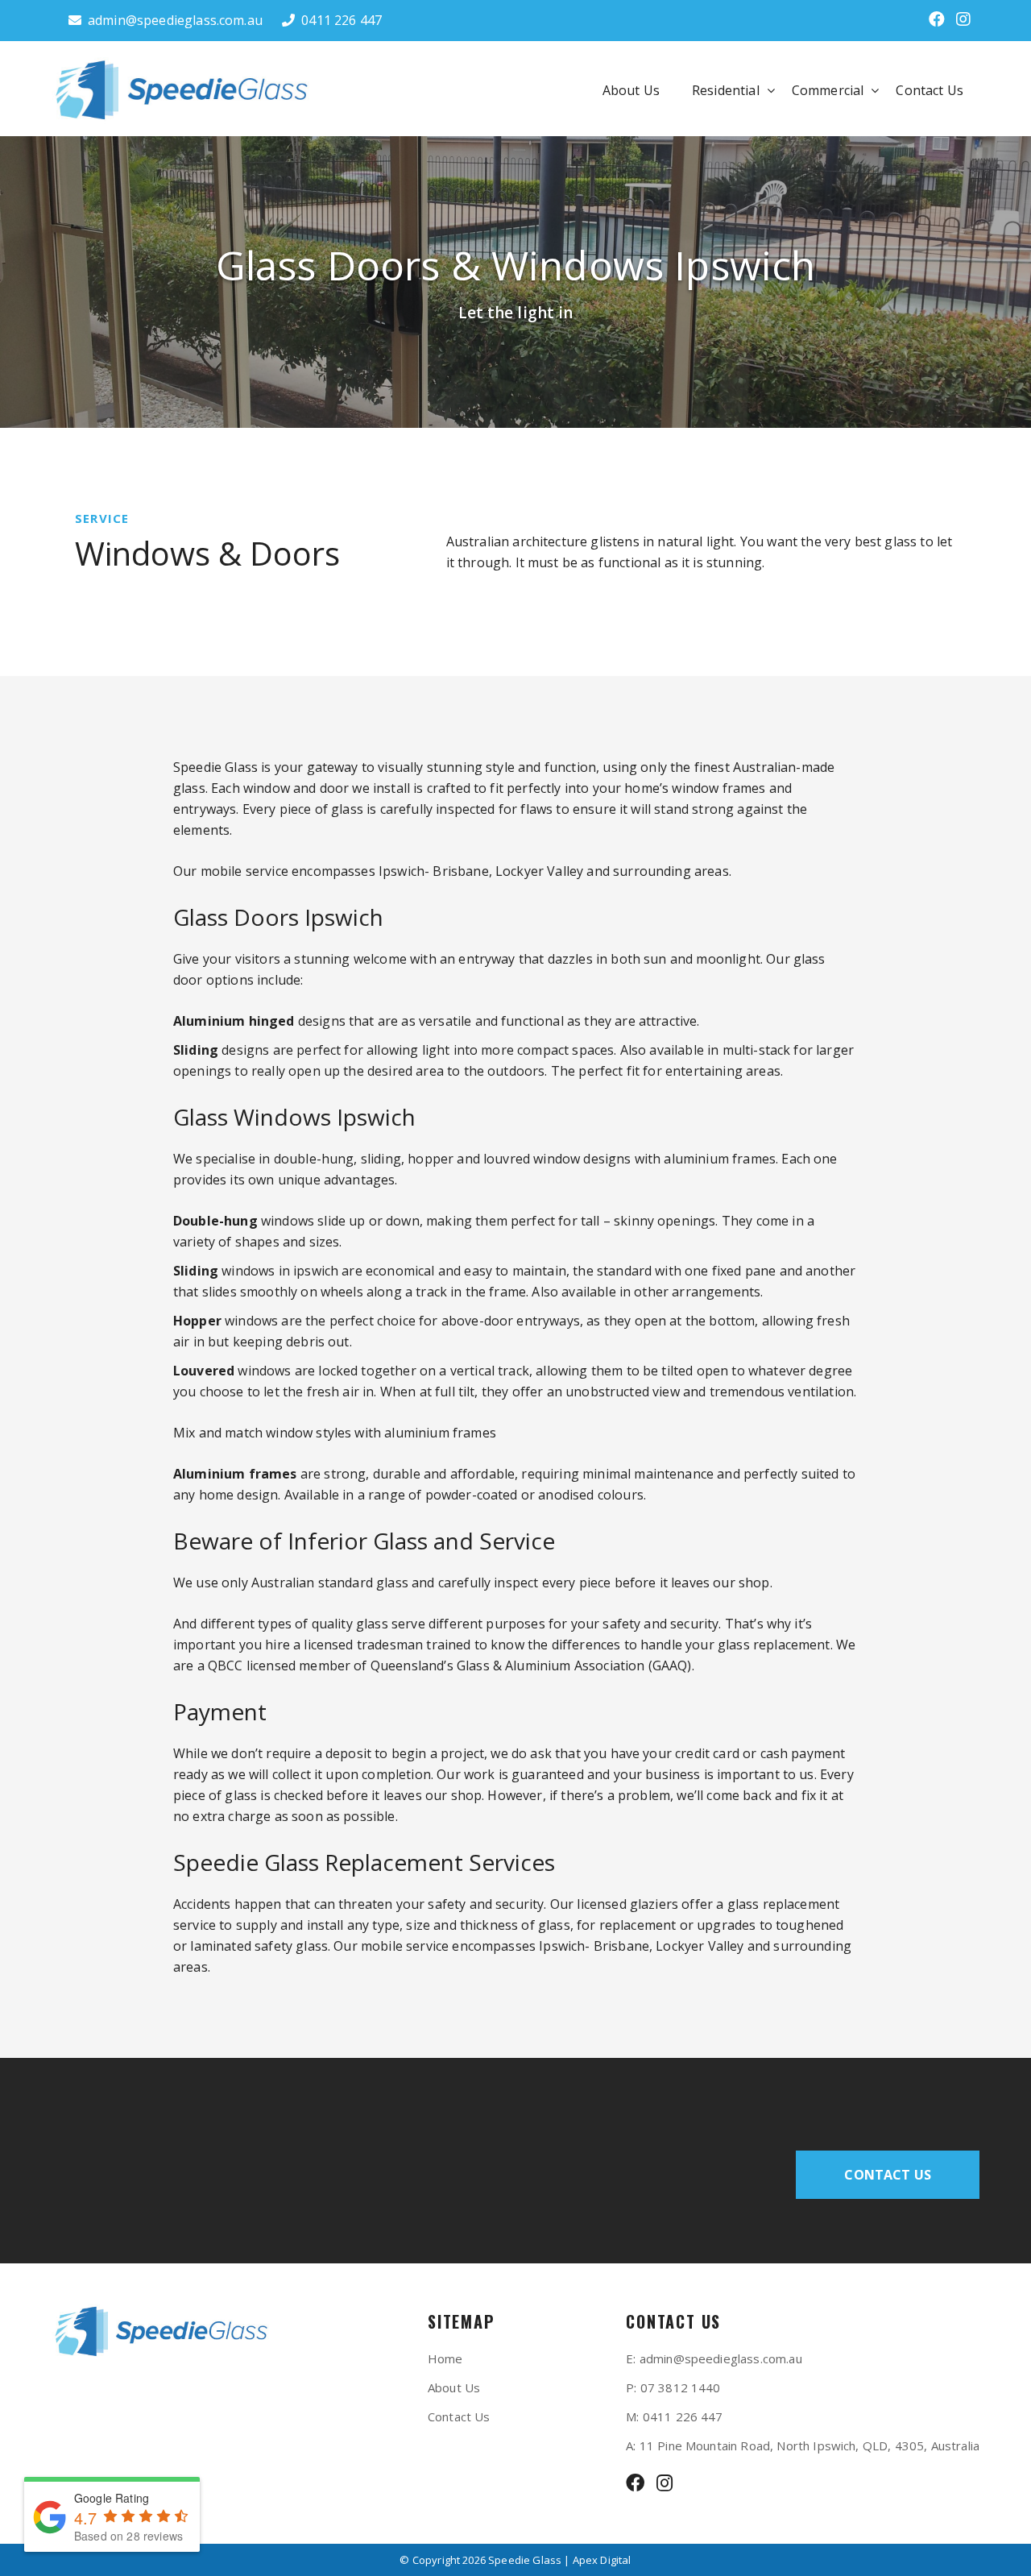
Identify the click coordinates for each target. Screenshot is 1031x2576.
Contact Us (930, 90)
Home (445, 2358)
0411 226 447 (342, 20)
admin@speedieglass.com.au (175, 20)
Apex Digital (602, 2560)
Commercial (828, 90)
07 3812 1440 (681, 2387)
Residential (726, 90)
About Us (631, 90)
